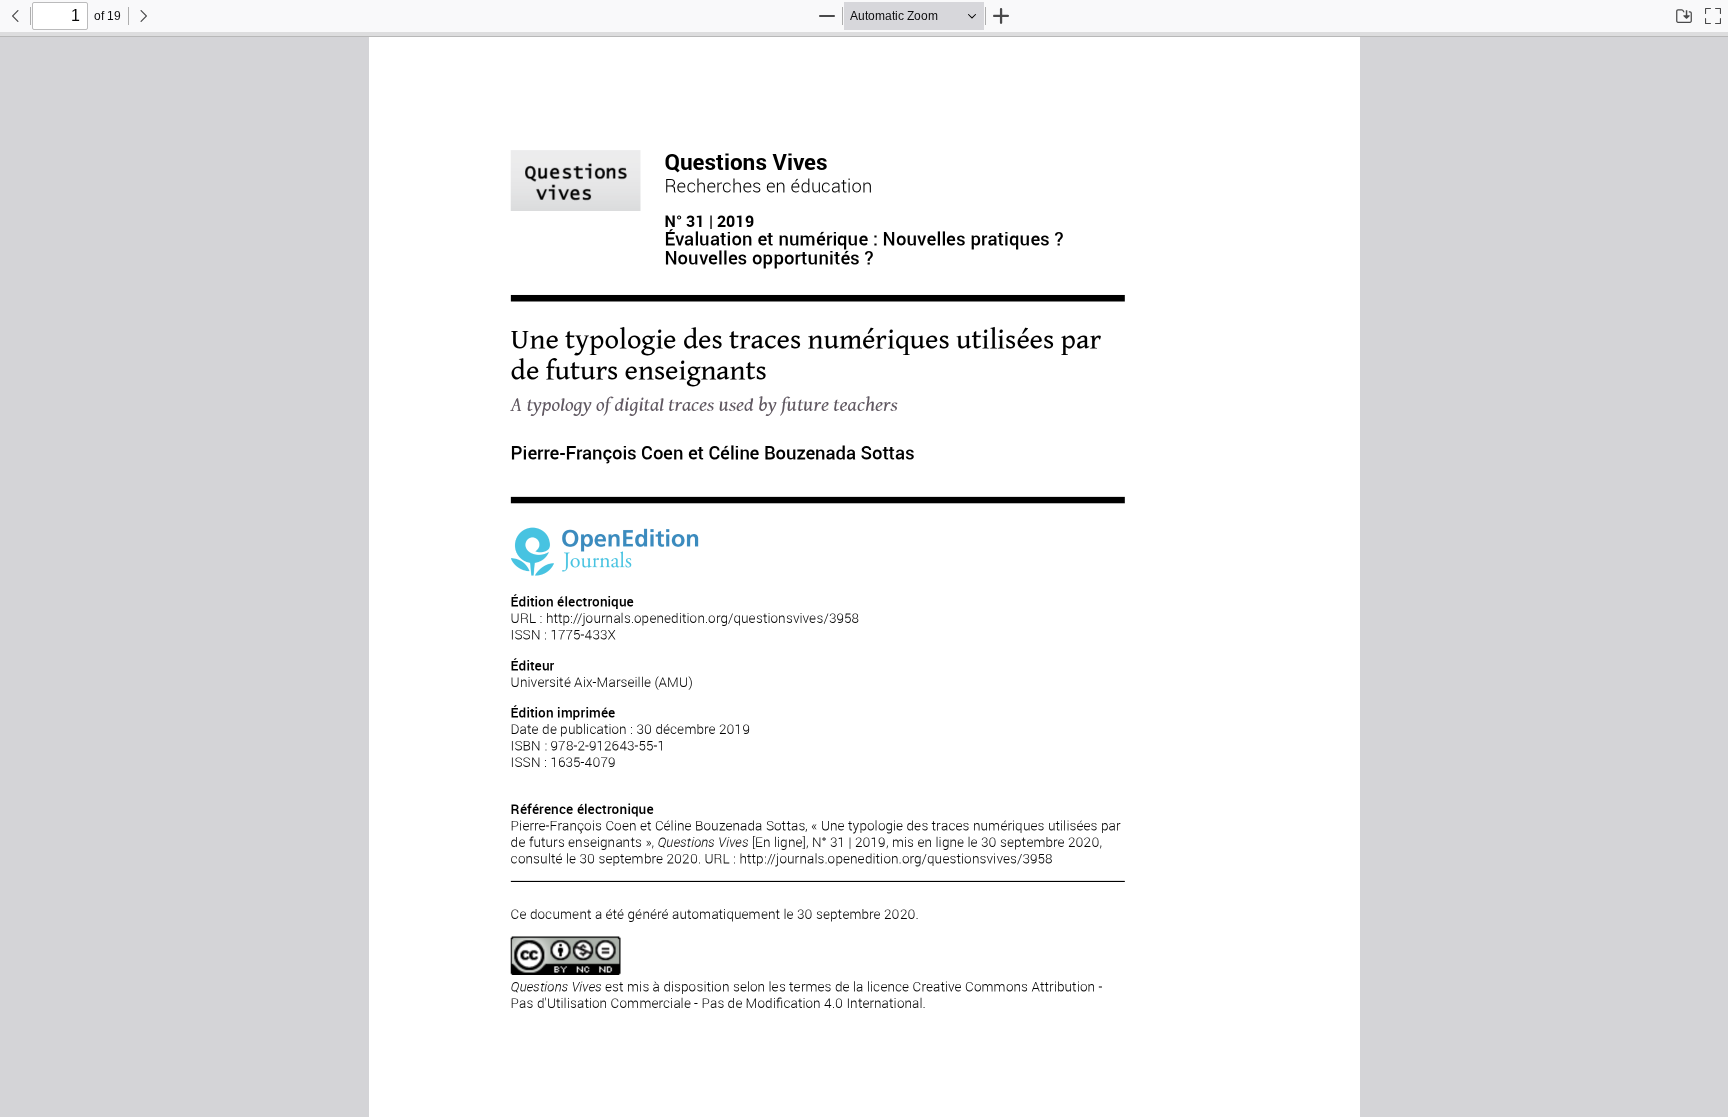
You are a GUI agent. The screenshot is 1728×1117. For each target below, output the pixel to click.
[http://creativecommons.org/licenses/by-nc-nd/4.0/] (565, 956)
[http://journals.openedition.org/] (604, 551)
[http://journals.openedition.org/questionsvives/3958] (701, 618)
